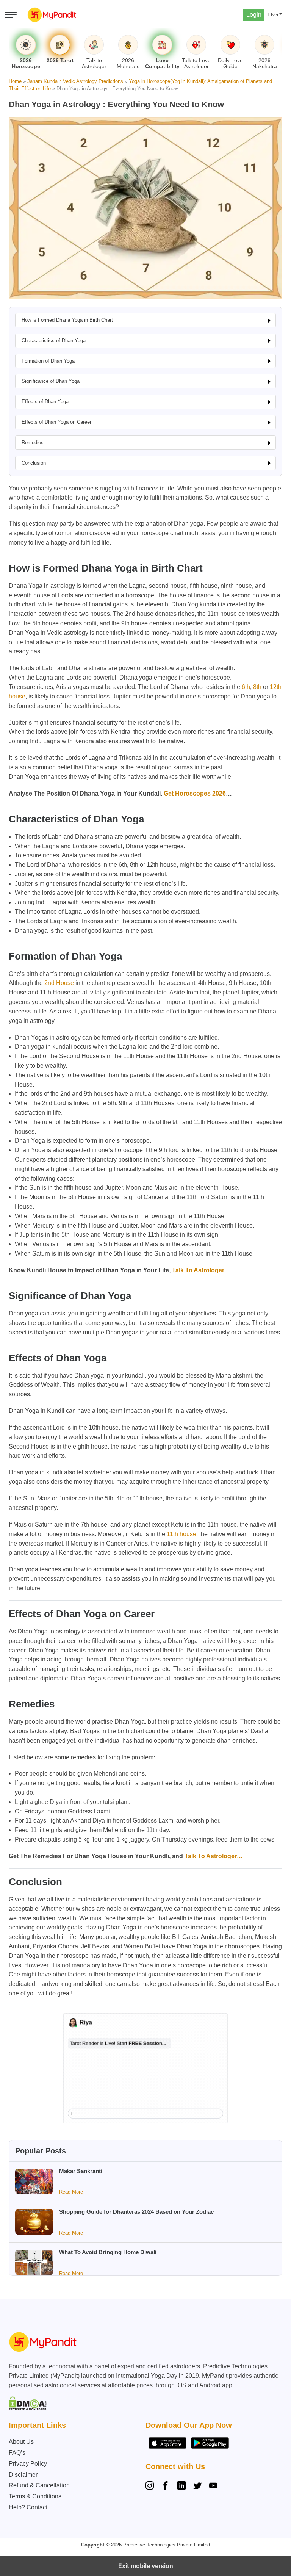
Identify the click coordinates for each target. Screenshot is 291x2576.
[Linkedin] (181, 2487)
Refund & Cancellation (39, 2485)
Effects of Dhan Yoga (45, 402)
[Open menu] (11, 15)
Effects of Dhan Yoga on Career (56, 422)
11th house (181, 1534)
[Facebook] (166, 2487)
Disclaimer (23, 2475)
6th (246, 687)
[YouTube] (213, 2487)
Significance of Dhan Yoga (51, 381)
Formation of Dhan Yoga (48, 361)
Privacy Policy (28, 2464)
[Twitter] (197, 2487)
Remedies (33, 442)
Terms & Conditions (35, 2496)
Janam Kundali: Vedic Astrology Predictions (75, 81)
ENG (273, 15)
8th (257, 687)
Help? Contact (28, 2507)
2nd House (59, 983)
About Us (21, 2442)
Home (15, 81)
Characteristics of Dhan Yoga (54, 341)
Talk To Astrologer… (201, 1270)
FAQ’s (17, 2453)
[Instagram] (151, 2487)
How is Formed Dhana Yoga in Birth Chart (67, 320)
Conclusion (34, 463)
